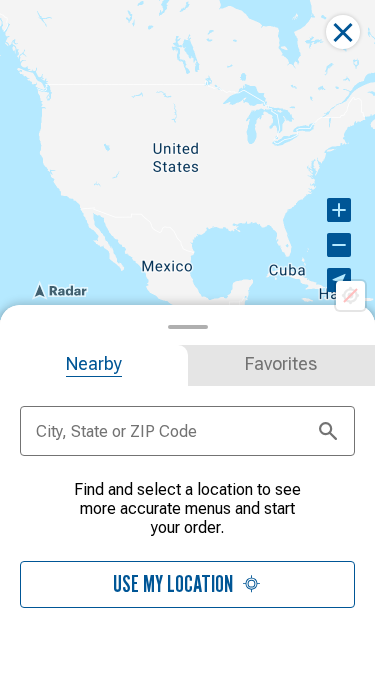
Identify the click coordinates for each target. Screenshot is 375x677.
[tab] (94, 365)
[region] (187, 160)
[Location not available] (350, 295)
